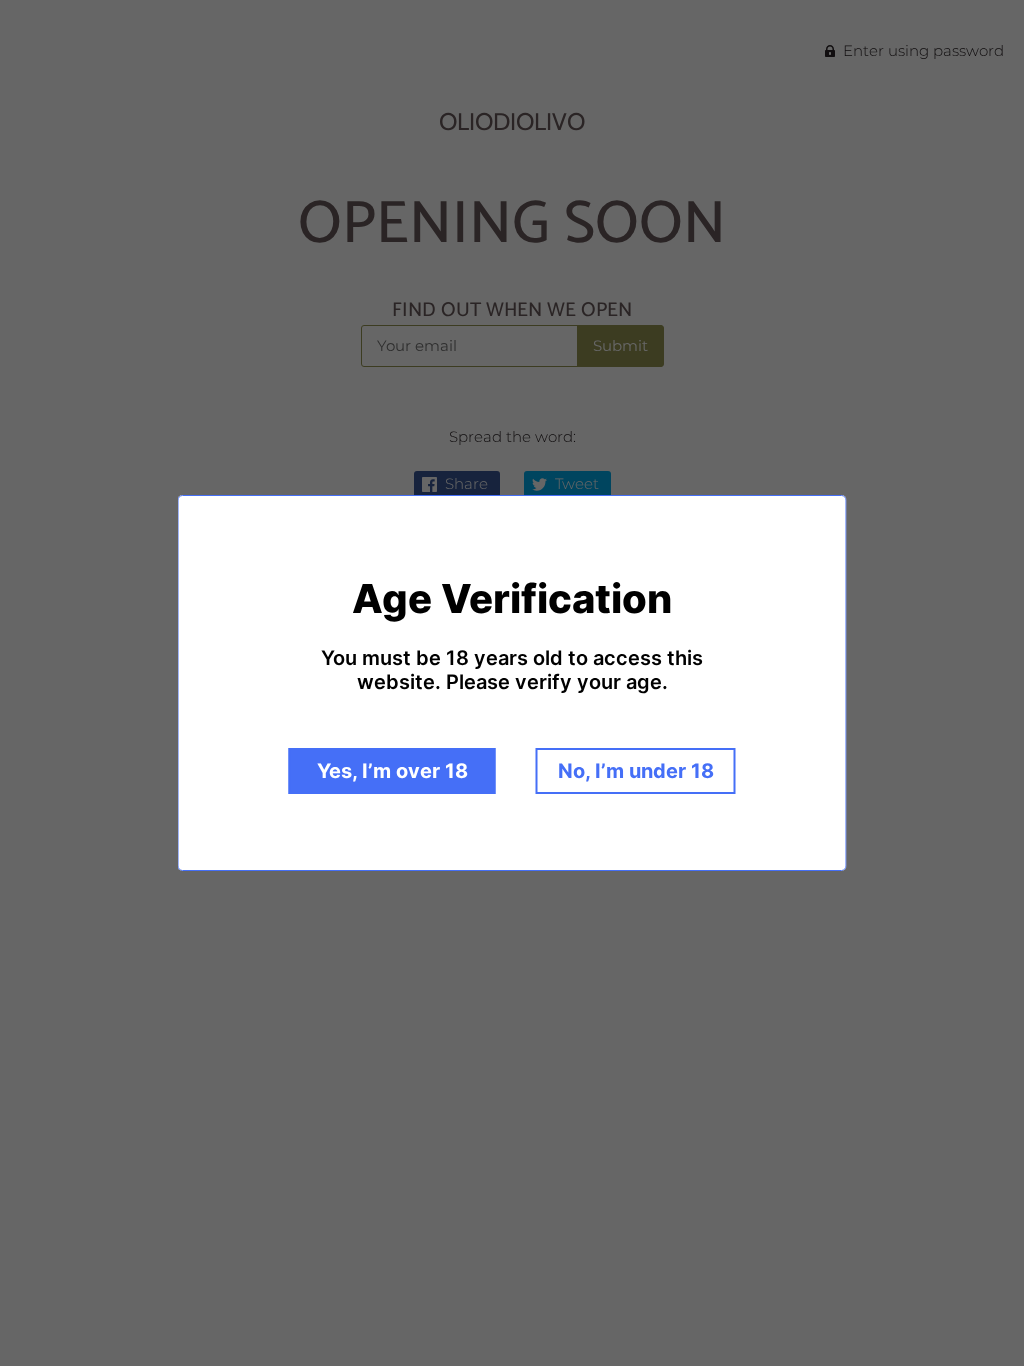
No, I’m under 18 (636, 771)
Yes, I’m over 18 (392, 771)
